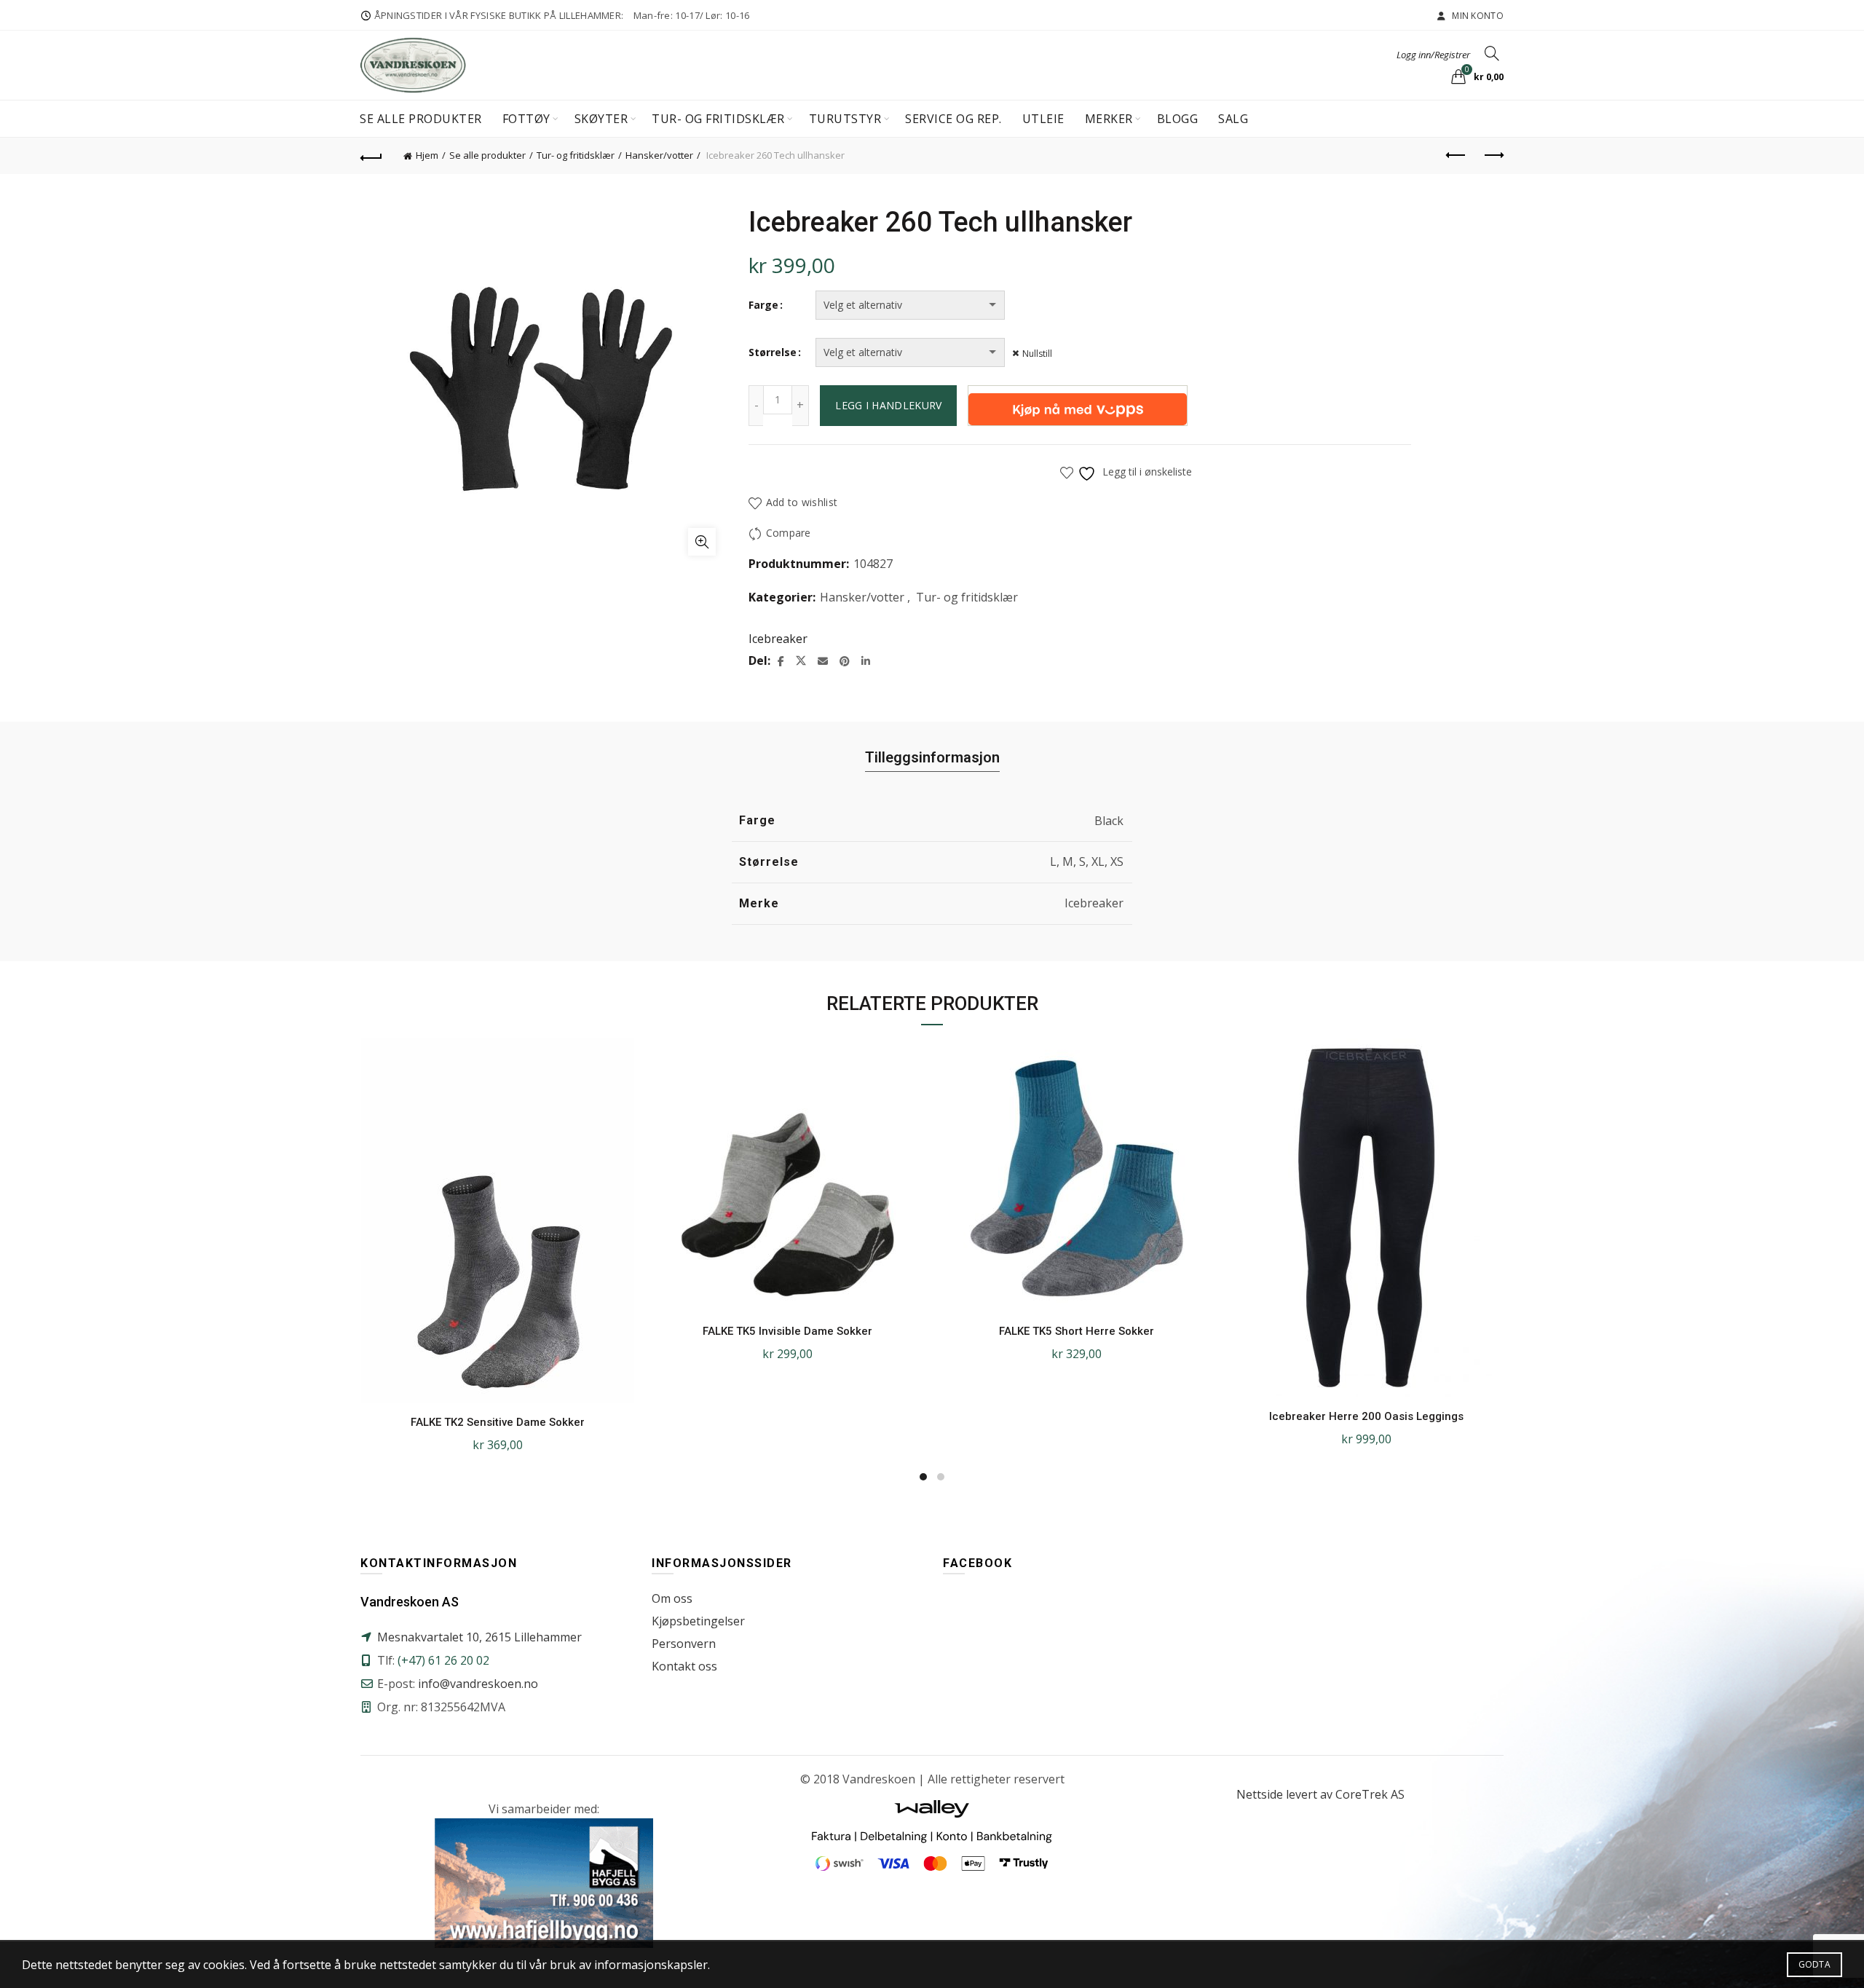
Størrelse (773, 352)
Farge (763, 305)
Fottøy (526, 119)
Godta (1815, 1964)
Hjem (427, 155)
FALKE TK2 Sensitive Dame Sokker (498, 1422)
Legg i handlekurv (888, 405)
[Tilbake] (371, 156)
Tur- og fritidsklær (718, 119)
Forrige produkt (1456, 156)
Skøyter (601, 119)
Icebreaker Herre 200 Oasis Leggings (1366, 1416)
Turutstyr (845, 119)
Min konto (1477, 16)
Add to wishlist (802, 502)
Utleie (1043, 119)
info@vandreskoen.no (478, 1684)
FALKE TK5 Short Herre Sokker (1077, 1331)
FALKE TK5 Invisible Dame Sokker (787, 1331)
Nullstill (1037, 354)
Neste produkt (1493, 156)
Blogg (1178, 119)
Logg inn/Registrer (1433, 55)
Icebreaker (778, 639)
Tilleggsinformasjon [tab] (932, 757)
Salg (1233, 119)
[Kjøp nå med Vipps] (1078, 406)
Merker (1109, 119)
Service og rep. (953, 119)
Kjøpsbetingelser (698, 1621)
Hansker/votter (659, 155)
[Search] (1492, 53)
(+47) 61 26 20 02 (443, 1660)
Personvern (684, 1644)
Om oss (672, 1598)
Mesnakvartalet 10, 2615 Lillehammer (479, 1637)
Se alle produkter (421, 119)
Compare (788, 533)
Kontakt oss (684, 1666)
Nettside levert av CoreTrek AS (1320, 1794)
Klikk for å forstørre (702, 542)
